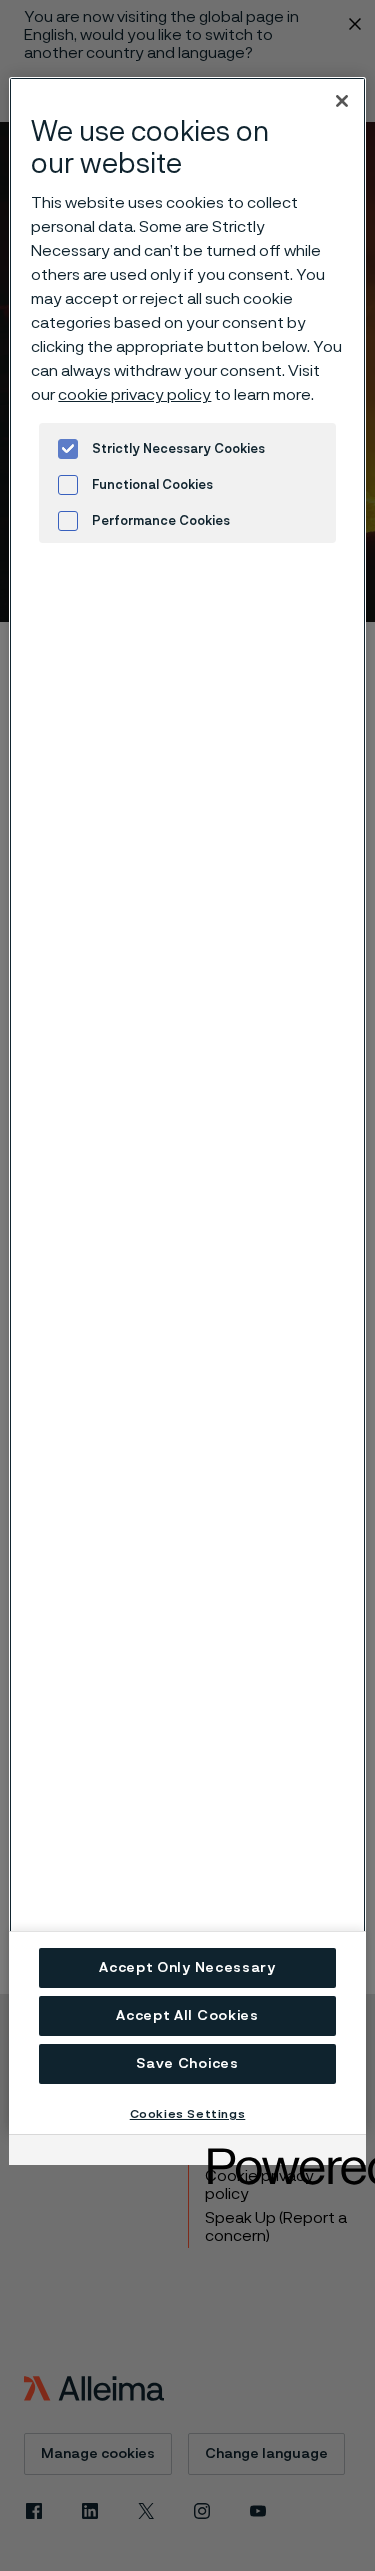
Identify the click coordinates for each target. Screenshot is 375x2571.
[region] (187, 1105)
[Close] (342, 101)
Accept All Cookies (187, 2016)
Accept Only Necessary (187, 1968)
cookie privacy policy (134, 395)
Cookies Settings (188, 2114)
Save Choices (187, 2064)
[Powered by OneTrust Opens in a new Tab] (280, 2152)
